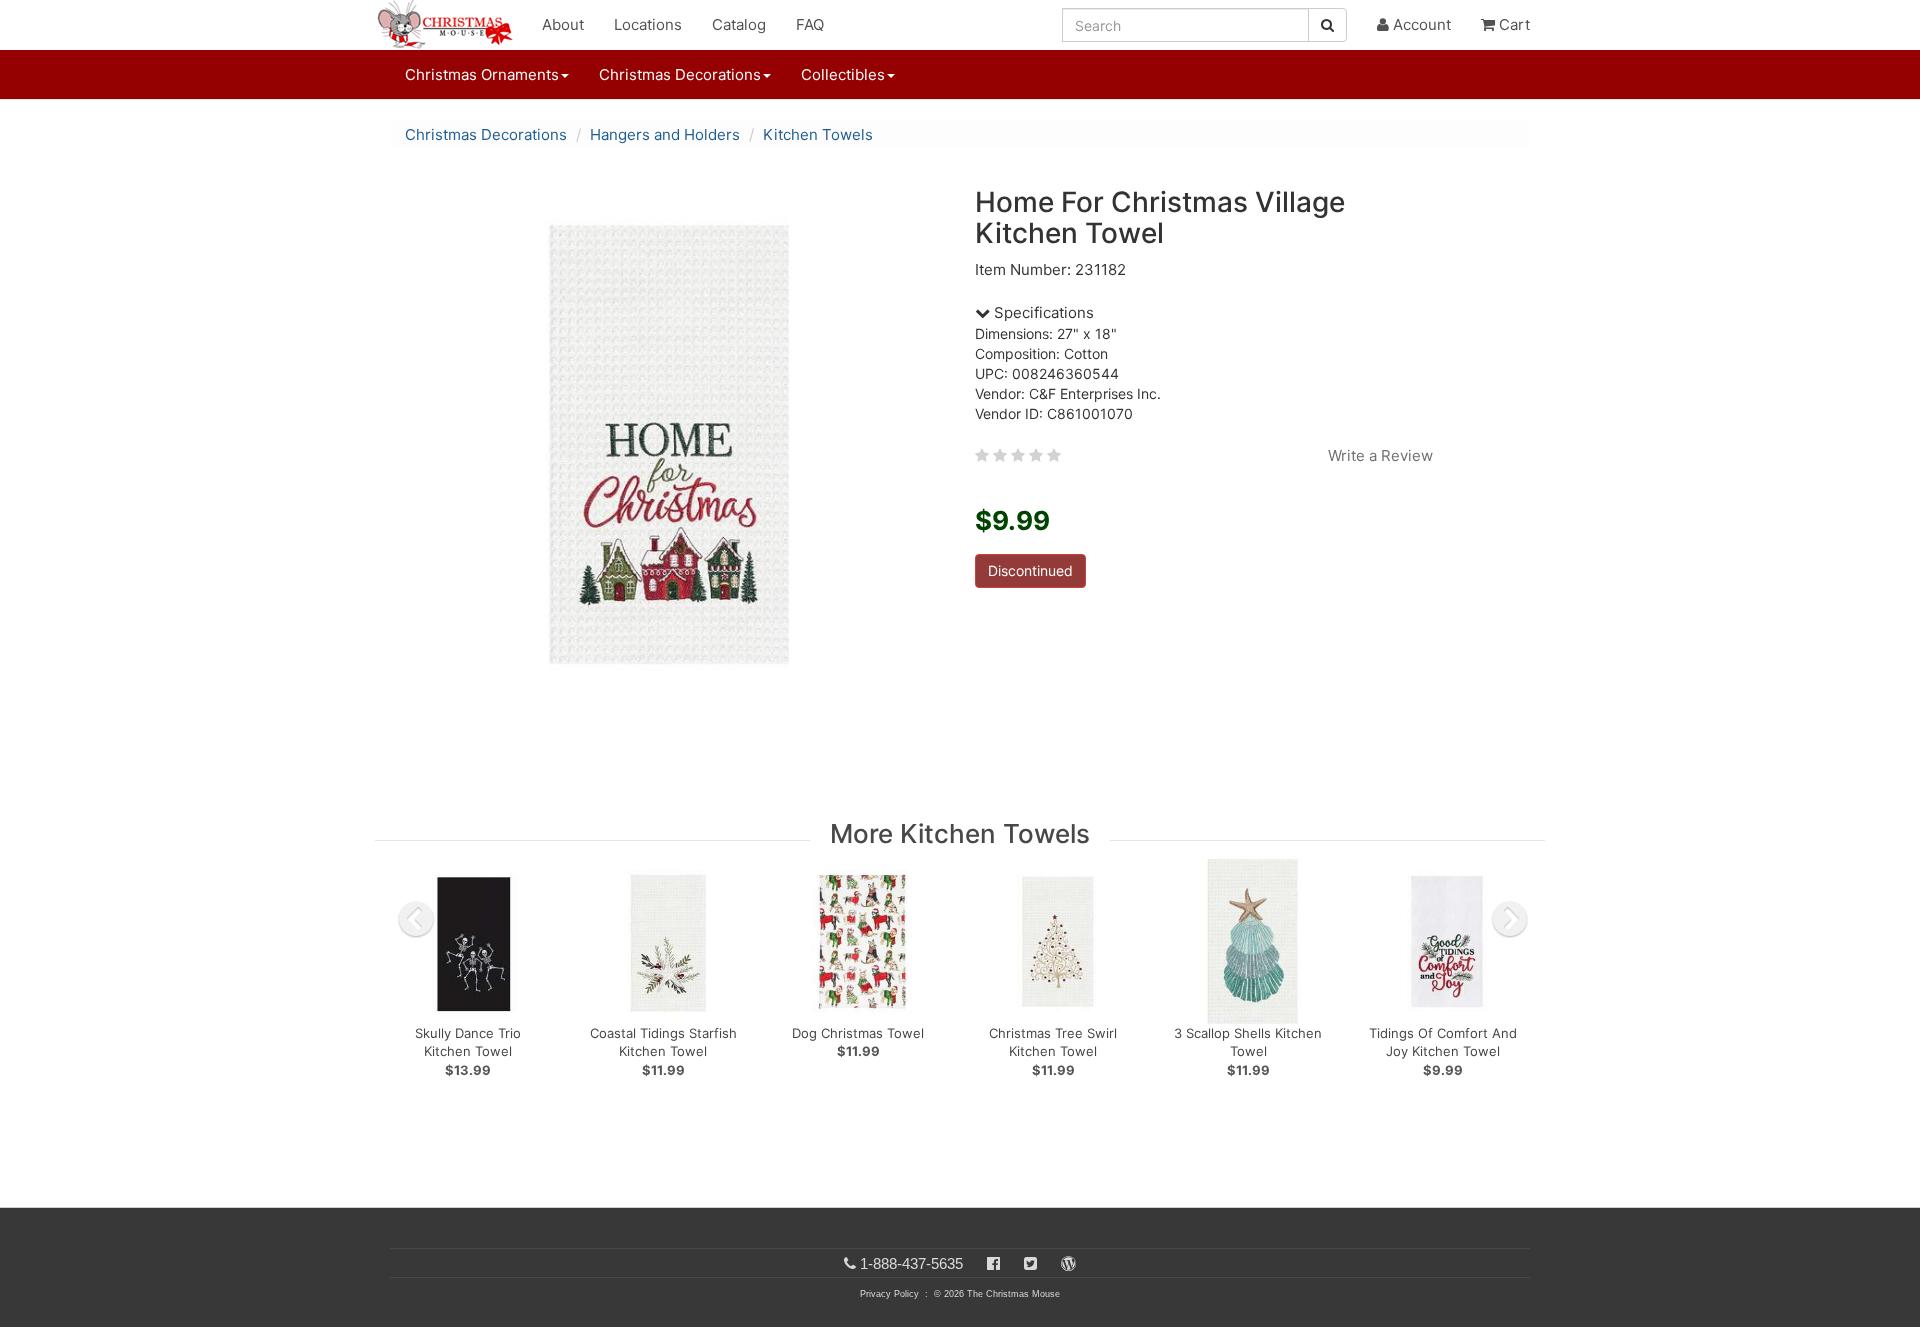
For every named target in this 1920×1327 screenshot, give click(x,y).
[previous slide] (416, 919)
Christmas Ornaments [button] (482, 74)
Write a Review (1380, 455)
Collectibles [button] (843, 74)
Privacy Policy (889, 1294)
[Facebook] (993, 1263)
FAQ (810, 24)
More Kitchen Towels (960, 833)
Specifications (1042, 312)
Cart (1512, 24)
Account (1420, 24)
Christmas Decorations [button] (680, 74)
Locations (648, 24)
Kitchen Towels (818, 134)
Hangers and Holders (665, 134)
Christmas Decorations (486, 134)
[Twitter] (1030, 1263)
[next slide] (1510, 919)
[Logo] (451, 25)
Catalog (739, 24)
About (563, 24)
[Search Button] (1327, 25)
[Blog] (1068, 1263)
